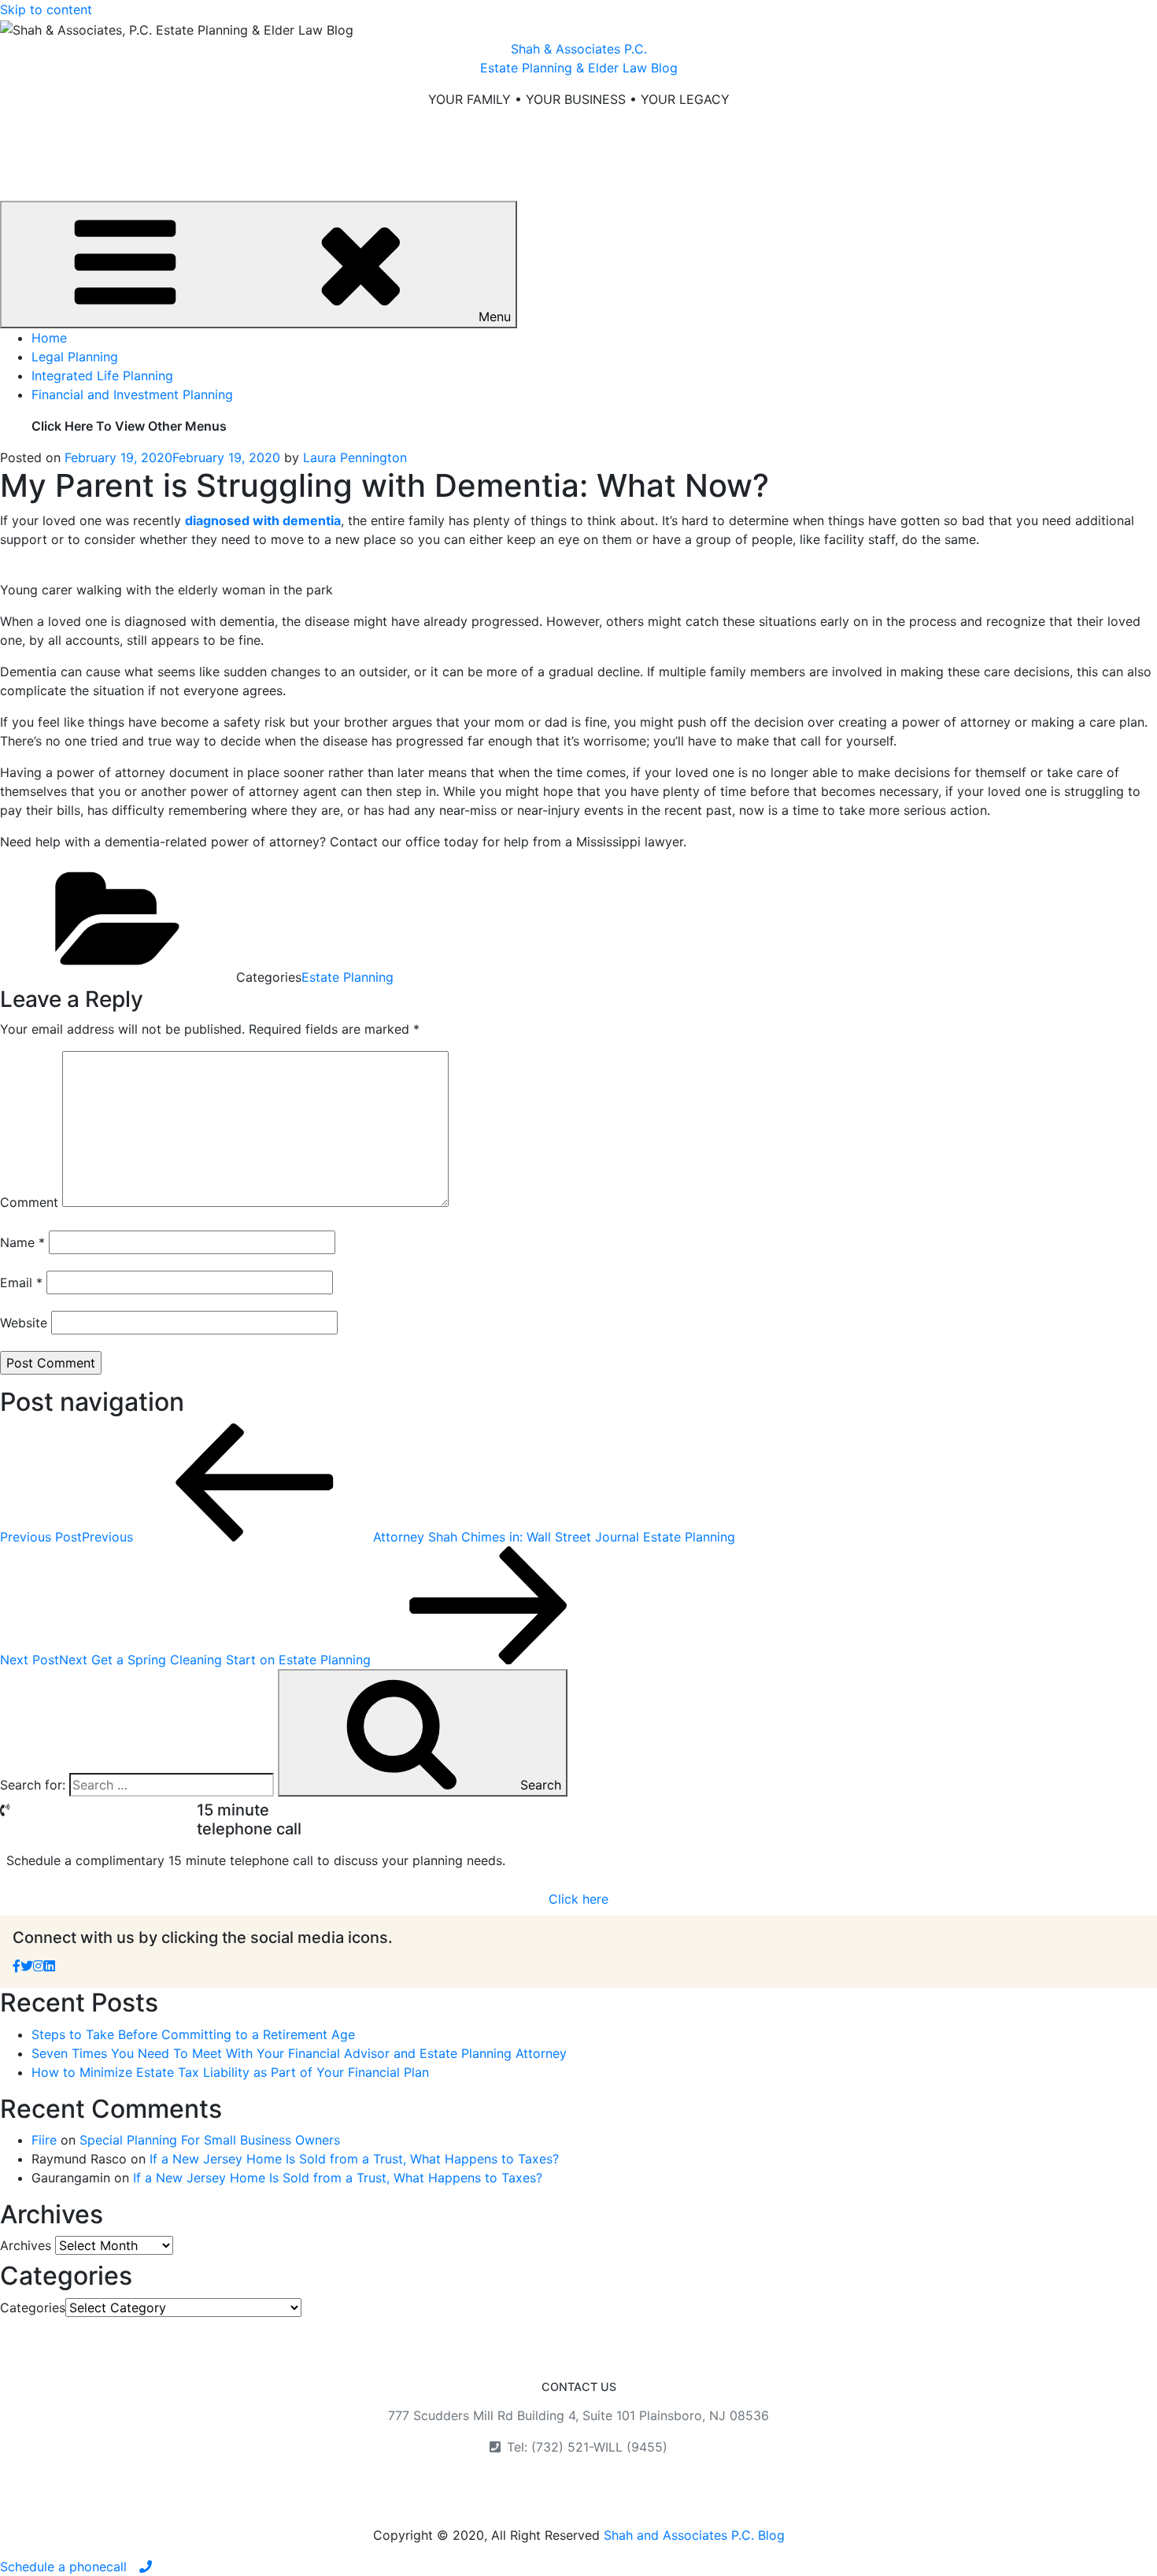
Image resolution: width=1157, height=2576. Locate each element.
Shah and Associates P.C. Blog (694, 2535)
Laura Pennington (355, 457)
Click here (578, 1899)
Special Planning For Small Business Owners (210, 2140)
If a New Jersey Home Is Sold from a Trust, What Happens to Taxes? (354, 2159)
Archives (26, 2245)
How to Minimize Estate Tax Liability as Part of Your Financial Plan (230, 2072)
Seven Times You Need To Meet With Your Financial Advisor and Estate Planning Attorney (299, 2053)
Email (21, 1282)
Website (24, 1323)
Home (49, 338)
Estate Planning (347, 977)
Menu (495, 316)
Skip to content (46, 9)
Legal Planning (75, 357)
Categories (33, 2308)
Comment (29, 1202)
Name (22, 1242)
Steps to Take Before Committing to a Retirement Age (193, 2034)
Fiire (44, 2140)
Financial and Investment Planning (132, 394)
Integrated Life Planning (102, 376)
